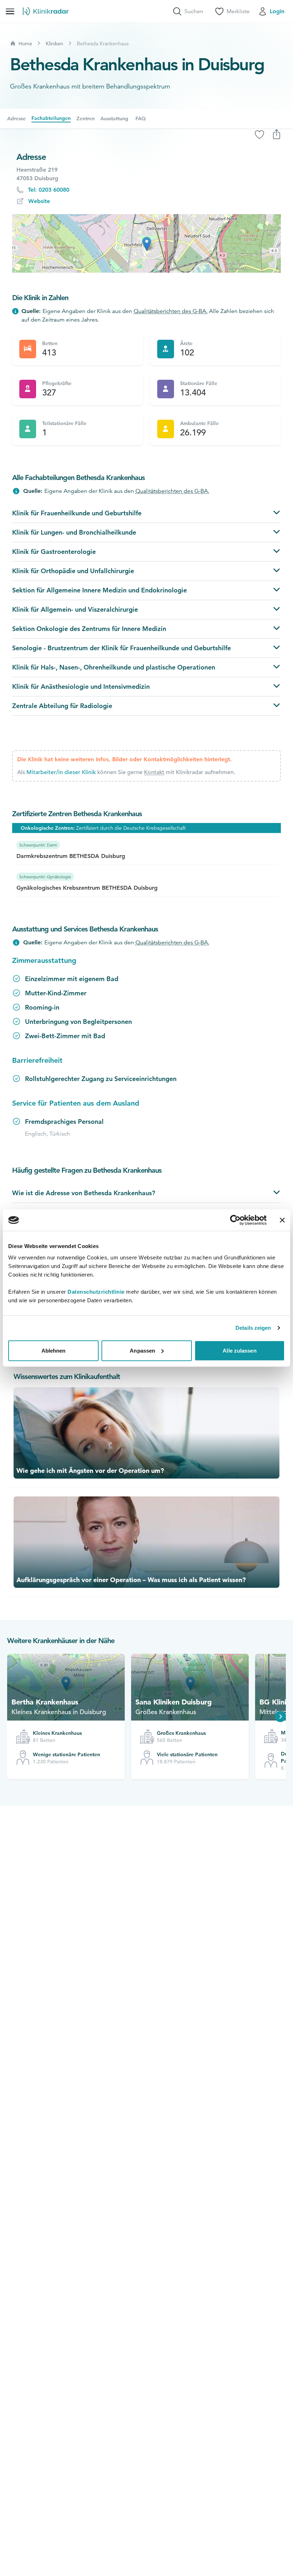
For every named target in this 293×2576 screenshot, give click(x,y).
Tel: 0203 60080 (49, 190)
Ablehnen (54, 1350)
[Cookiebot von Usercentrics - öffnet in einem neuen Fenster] (235, 1220)
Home (25, 44)
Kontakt (154, 772)
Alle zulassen (239, 1350)
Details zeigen (253, 1328)
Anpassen (142, 1350)
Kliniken (54, 44)
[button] (147, 244)
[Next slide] (280, 1717)
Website (39, 201)
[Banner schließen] (282, 1220)
